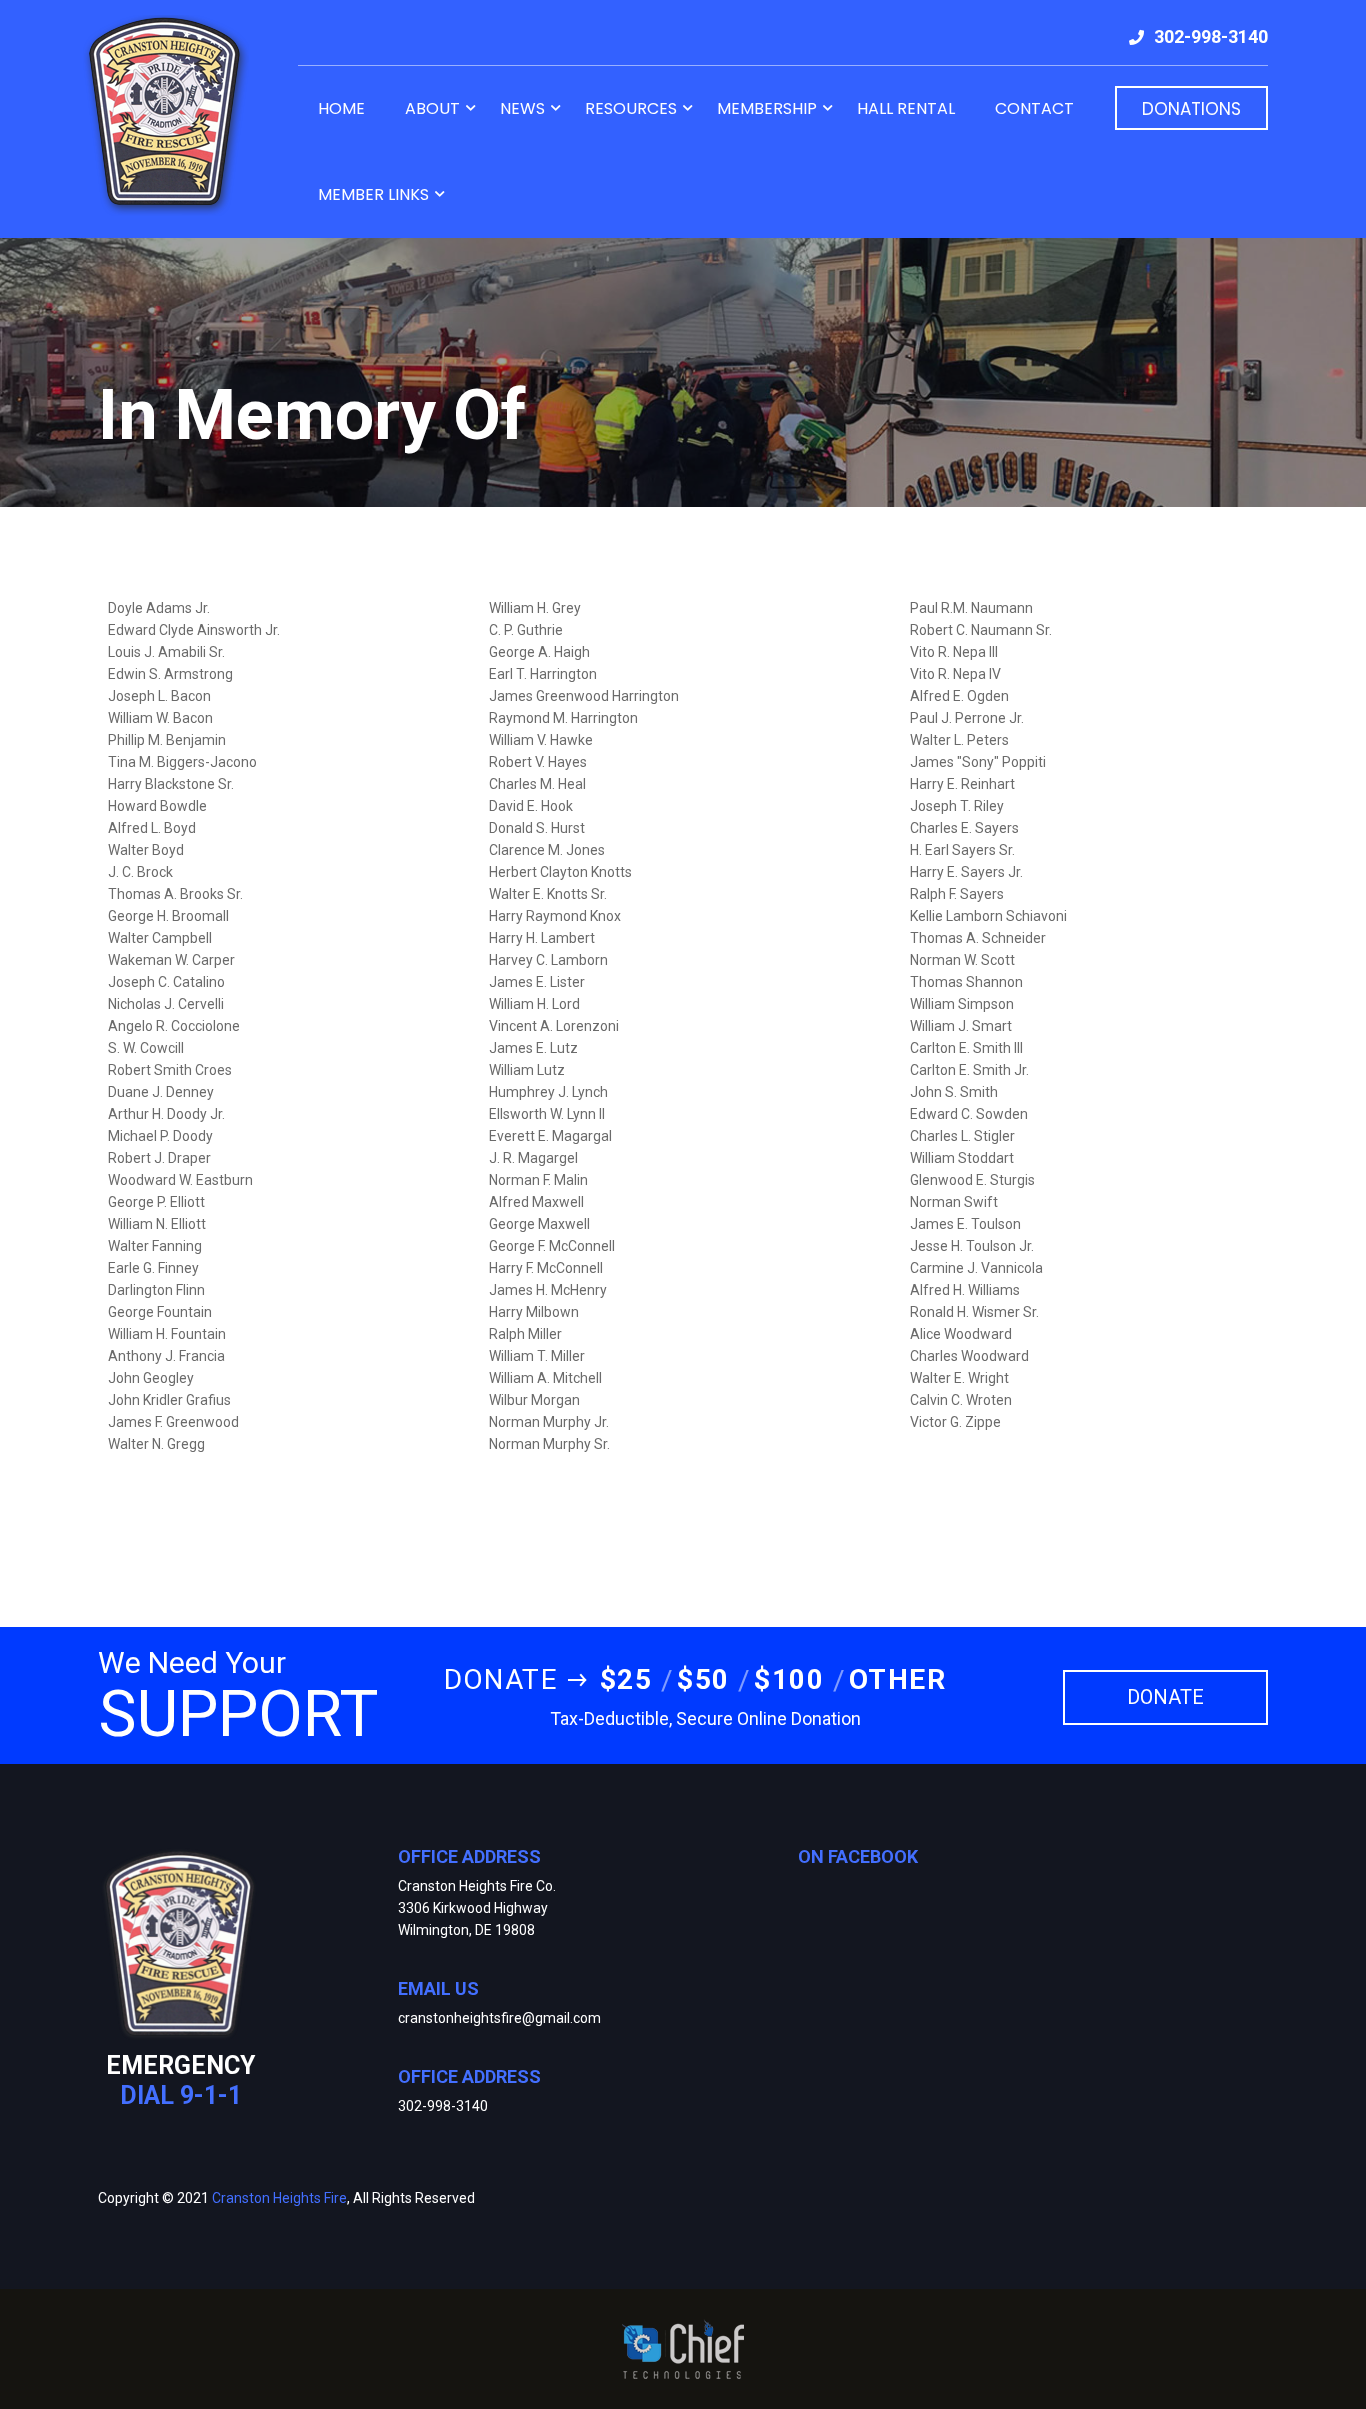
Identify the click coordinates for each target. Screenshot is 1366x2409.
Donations (1191, 109)
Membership (767, 108)
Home (341, 108)
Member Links (373, 194)
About (432, 108)
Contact (1034, 108)
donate (1165, 1697)
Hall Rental (906, 108)
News (522, 108)
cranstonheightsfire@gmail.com (499, 2018)
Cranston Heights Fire (279, 2198)
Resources (631, 108)
